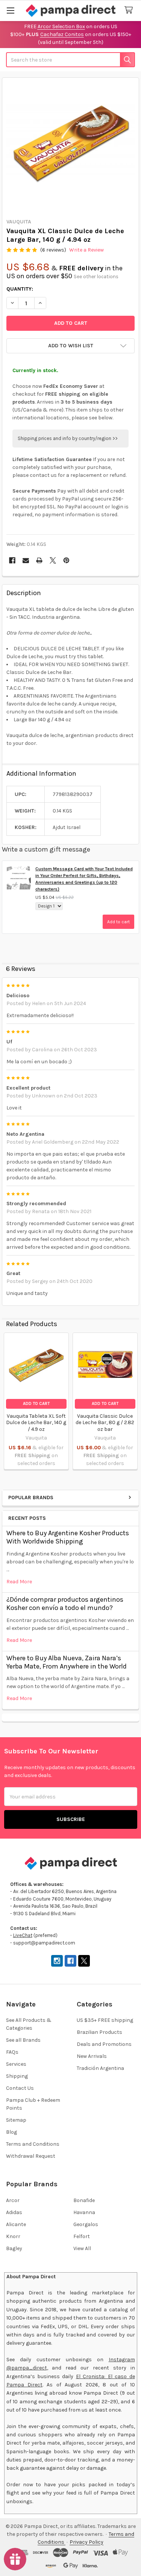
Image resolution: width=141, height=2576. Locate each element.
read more (19, 1582)
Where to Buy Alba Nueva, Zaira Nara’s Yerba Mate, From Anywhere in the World (67, 1662)
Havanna (84, 2212)
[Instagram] (57, 1961)
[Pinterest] (66, 560)
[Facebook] (12, 560)
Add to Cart (36, 1404)
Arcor (13, 2200)
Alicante (16, 2224)
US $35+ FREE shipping (105, 2020)
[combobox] (70, 60)
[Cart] (130, 10)
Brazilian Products (99, 2032)
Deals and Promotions (104, 2044)
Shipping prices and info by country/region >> (68, 438)
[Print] (39, 560)
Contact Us (20, 2088)
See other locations (96, 277)
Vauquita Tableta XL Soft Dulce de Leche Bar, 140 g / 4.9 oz (36, 1423)
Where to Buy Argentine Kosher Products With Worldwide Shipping (68, 1537)
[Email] (26, 560)
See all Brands (23, 2040)
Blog (11, 2132)
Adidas (14, 2212)
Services (16, 2064)
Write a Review (86, 250)
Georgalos (86, 2224)
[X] (53, 560)
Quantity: (20, 289)
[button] (70, 346)
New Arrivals (92, 2056)
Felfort (82, 2236)
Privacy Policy (86, 2542)
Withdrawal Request (31, 2156)
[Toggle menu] (10, 10)
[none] (71, 146)
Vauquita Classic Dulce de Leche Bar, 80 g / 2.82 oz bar (105, 1423)
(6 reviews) (53, 250)
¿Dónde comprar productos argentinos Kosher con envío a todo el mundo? (65, 1604)
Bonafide (84, 2200)
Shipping (17, 2076)
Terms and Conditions (33, 2144)
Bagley (14, 2248)
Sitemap (16, 2120)
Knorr (13, 2236)
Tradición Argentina (100, 2068)
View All (82, 2248)
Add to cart (118, 922)
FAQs (12, 2052)
